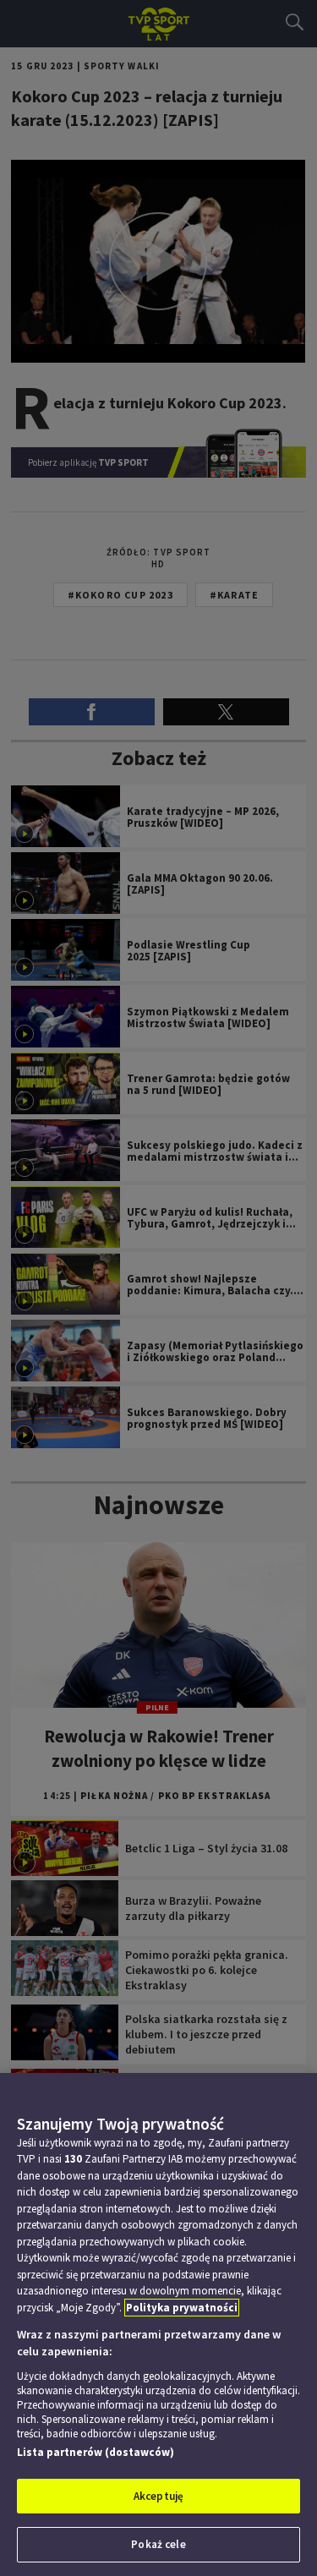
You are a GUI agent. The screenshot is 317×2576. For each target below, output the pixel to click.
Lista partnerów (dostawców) (96, 2452)
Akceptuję (158, 2496)
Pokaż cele (158, 2544)
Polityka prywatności (182, 2308)
